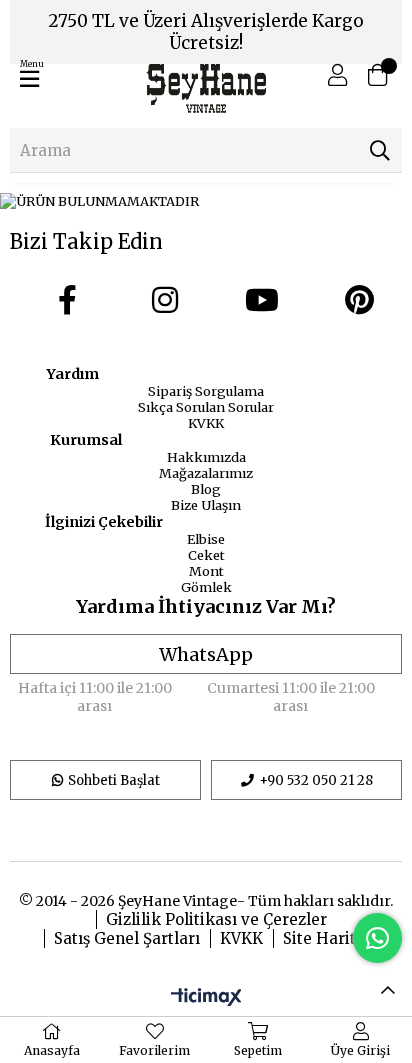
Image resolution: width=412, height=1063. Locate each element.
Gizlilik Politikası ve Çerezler (216, 919)
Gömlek (206, 587)
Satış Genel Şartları (127, 938)
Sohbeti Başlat (114, 780)
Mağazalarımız (206, 473)
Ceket (206, 555)
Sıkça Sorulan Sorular (206, 407)
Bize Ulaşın (206, 505)
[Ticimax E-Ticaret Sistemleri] (206, 998)
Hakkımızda (206, 457)
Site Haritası (330, 938)
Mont (206, 571)
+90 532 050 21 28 (316, 780)
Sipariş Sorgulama (206, 391)
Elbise (206, 539)
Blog (206, 489)
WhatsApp (206, 654)
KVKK (206, 423)
